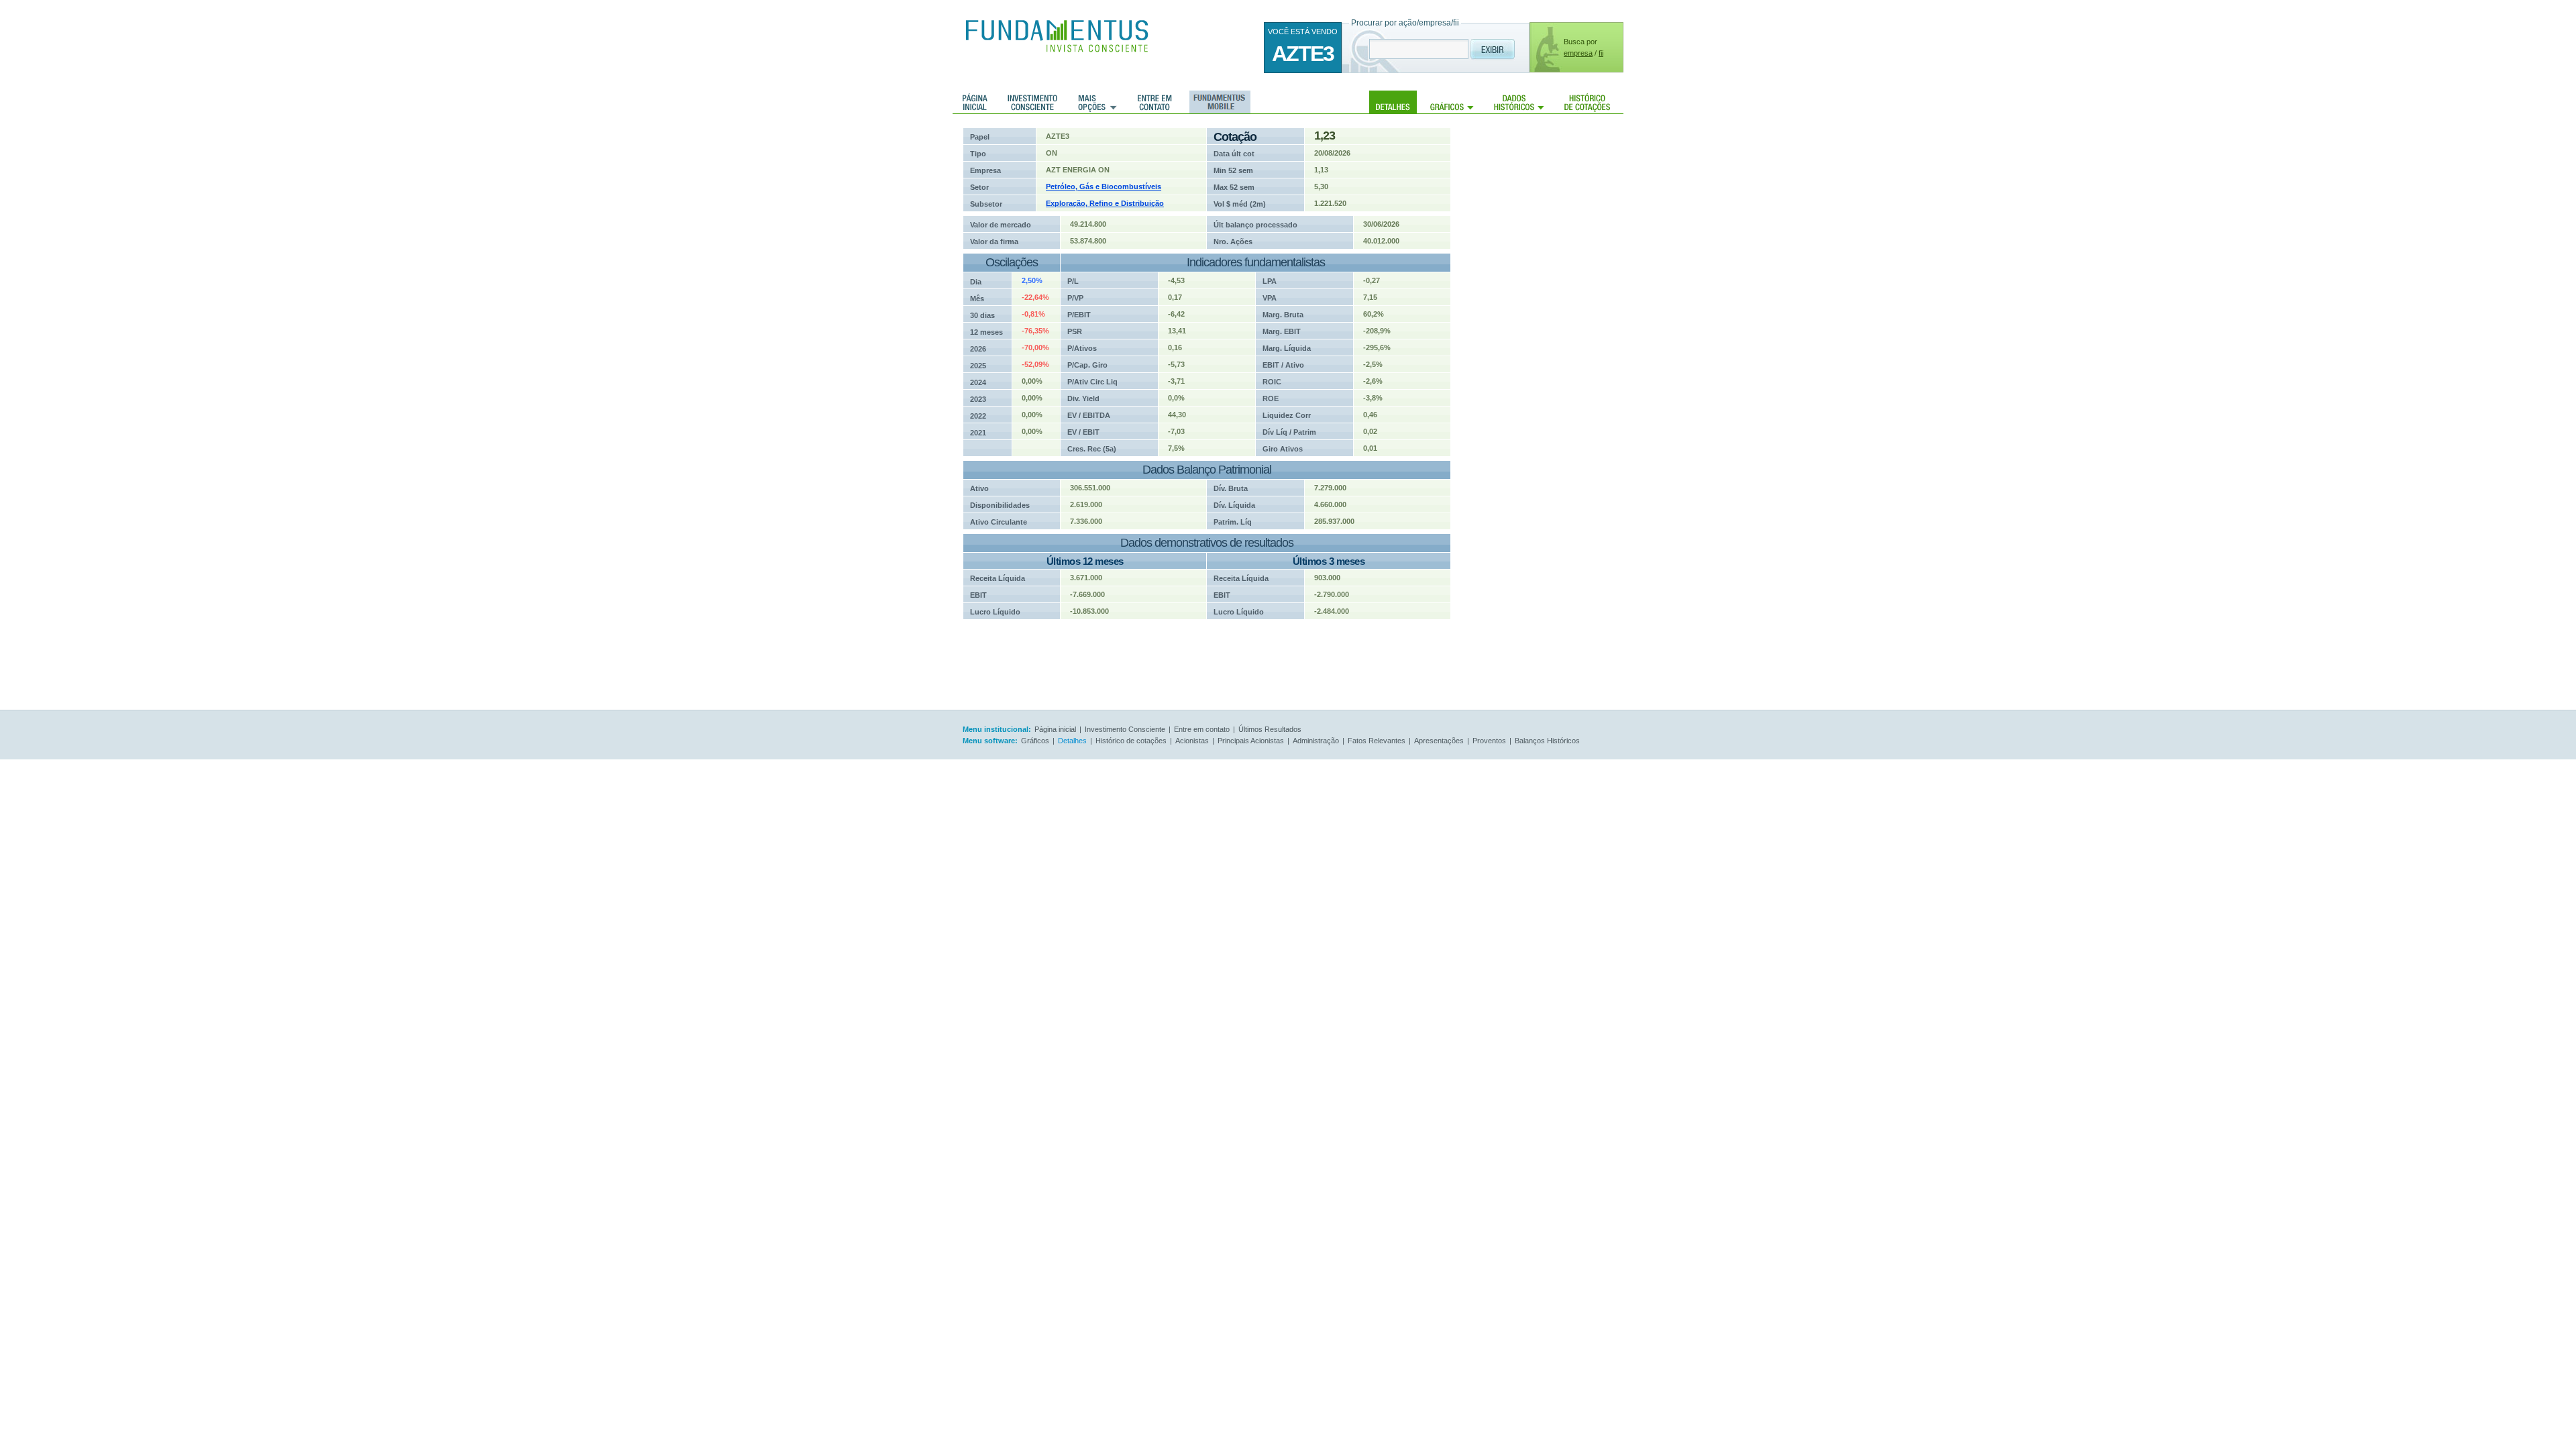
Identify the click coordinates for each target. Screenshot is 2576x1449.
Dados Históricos (1519, 102)
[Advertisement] (1556, 329)
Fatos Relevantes (1377, 741)
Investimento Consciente (1125, 729)
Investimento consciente (1032, 102)
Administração (1316, 741)
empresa (1578, 53)
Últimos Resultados (1270, 729)
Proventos (1489, 741)
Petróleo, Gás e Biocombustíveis (1104, 186)
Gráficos (1452, 102)
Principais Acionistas (1251, 741)
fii (1601, 53)
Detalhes (1393, 102)
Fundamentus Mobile (1218, 102)
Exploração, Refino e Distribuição (1105, 203)
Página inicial (975, 102)
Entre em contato (1155, 102)
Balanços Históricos (1547, 741)
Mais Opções (1097, 102)
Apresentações (1439, 741)
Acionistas (1192, 741)
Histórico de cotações (1587, 102)
